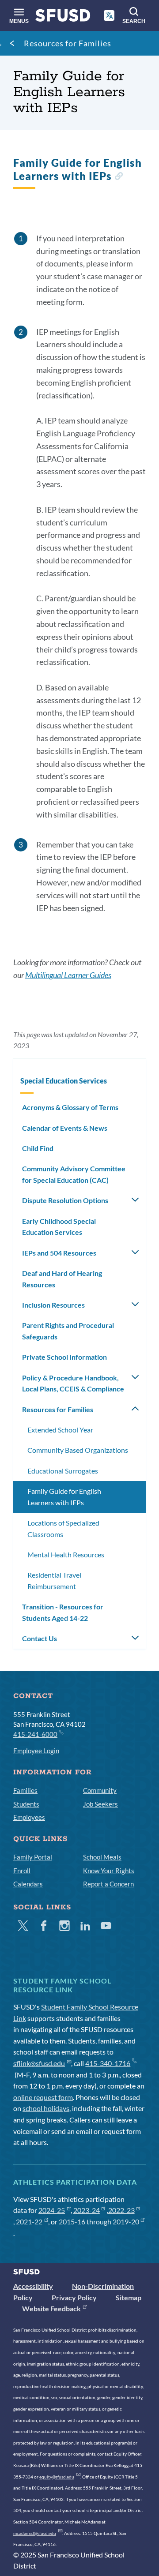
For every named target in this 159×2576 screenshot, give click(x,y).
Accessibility (33, 2286)
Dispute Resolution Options (65, 1200)
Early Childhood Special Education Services (59, 1227)
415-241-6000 (35, 1734)
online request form (43, 2097)
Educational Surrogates (63, 1471)
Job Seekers (100, 1804)
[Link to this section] (119, 177)
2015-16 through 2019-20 (99, 2222)
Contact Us (40, 1638)
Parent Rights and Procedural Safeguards (68, 1331)
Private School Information (64, 1357)
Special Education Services (64, 1081)
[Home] (63, 17)
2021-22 (29, 2222)
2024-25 (52, 2210)
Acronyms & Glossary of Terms (70, 1107)
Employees (29, 1817)
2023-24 (87, 2210)
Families (25, 1790)
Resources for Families (68, 43)
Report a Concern (108, 1884)
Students (26, 1804)
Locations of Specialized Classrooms (63, 1528)
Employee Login (36, 1751)
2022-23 (121, 2210)
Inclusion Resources (53, 1305)
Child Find (38, 1148)
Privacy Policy (74, 2297)
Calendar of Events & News (65, 1128)
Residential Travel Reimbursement (54, 1580)
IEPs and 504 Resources (59, 1253)
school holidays (46, 2108)
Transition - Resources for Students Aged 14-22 (63, 1612)
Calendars (28, 1884)
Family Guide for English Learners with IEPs (64, 1497)
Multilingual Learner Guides (68, 975)
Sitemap (129, 2297)
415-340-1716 (108, 2063)
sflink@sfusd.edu (39, 2063)
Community (100, 1790)
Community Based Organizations (78, 1450)
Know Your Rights (109, 1871)
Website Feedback (51, 2308)
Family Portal (33, 1857)
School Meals (102, 1857)
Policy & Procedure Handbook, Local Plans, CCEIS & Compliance (73, 1383)
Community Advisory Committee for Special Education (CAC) (74, 1174)
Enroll (22, 1871)
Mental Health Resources (66, 1554)
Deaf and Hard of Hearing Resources (62, 1279)
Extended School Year (60, 1430)
